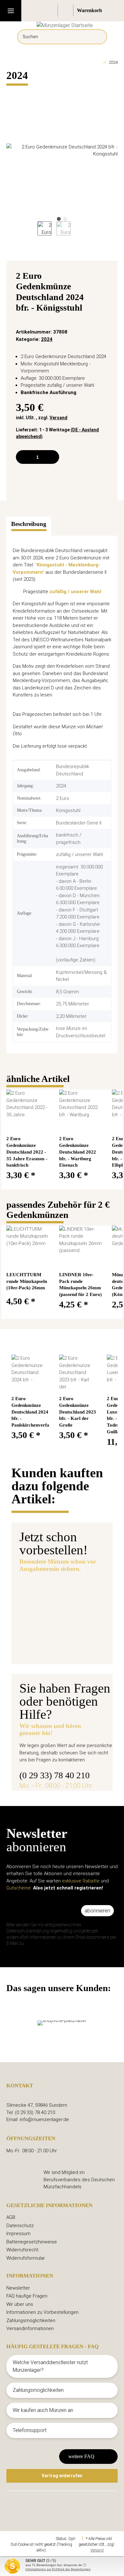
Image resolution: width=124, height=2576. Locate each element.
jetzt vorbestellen (49, 1646)
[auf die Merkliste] (105, 277)
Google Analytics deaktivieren (31, 2539)
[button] (51, 11)
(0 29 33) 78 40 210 (55, 1775)
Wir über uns (20, 2304)
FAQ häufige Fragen (27, 2296)
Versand (59, 418)
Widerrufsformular (26, 2258)
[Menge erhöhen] (52, 457)
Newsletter (18, 2288)
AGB (11, 2217)
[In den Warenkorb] (11, 91)
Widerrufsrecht (22, 2250)
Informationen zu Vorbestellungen (42, 2312)
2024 (47, 339)
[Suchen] (97, 37)
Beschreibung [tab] (29, 524)
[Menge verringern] (23, 457)
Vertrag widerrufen (62, 2476)
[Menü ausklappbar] (11, 11)
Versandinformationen (30, 2328)
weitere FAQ (81, 2456)
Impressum (18, 2234)
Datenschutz (20, 2226)
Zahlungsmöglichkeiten (31, 2321)
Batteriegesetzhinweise (32, 2242)
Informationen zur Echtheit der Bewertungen (58, 2569)
